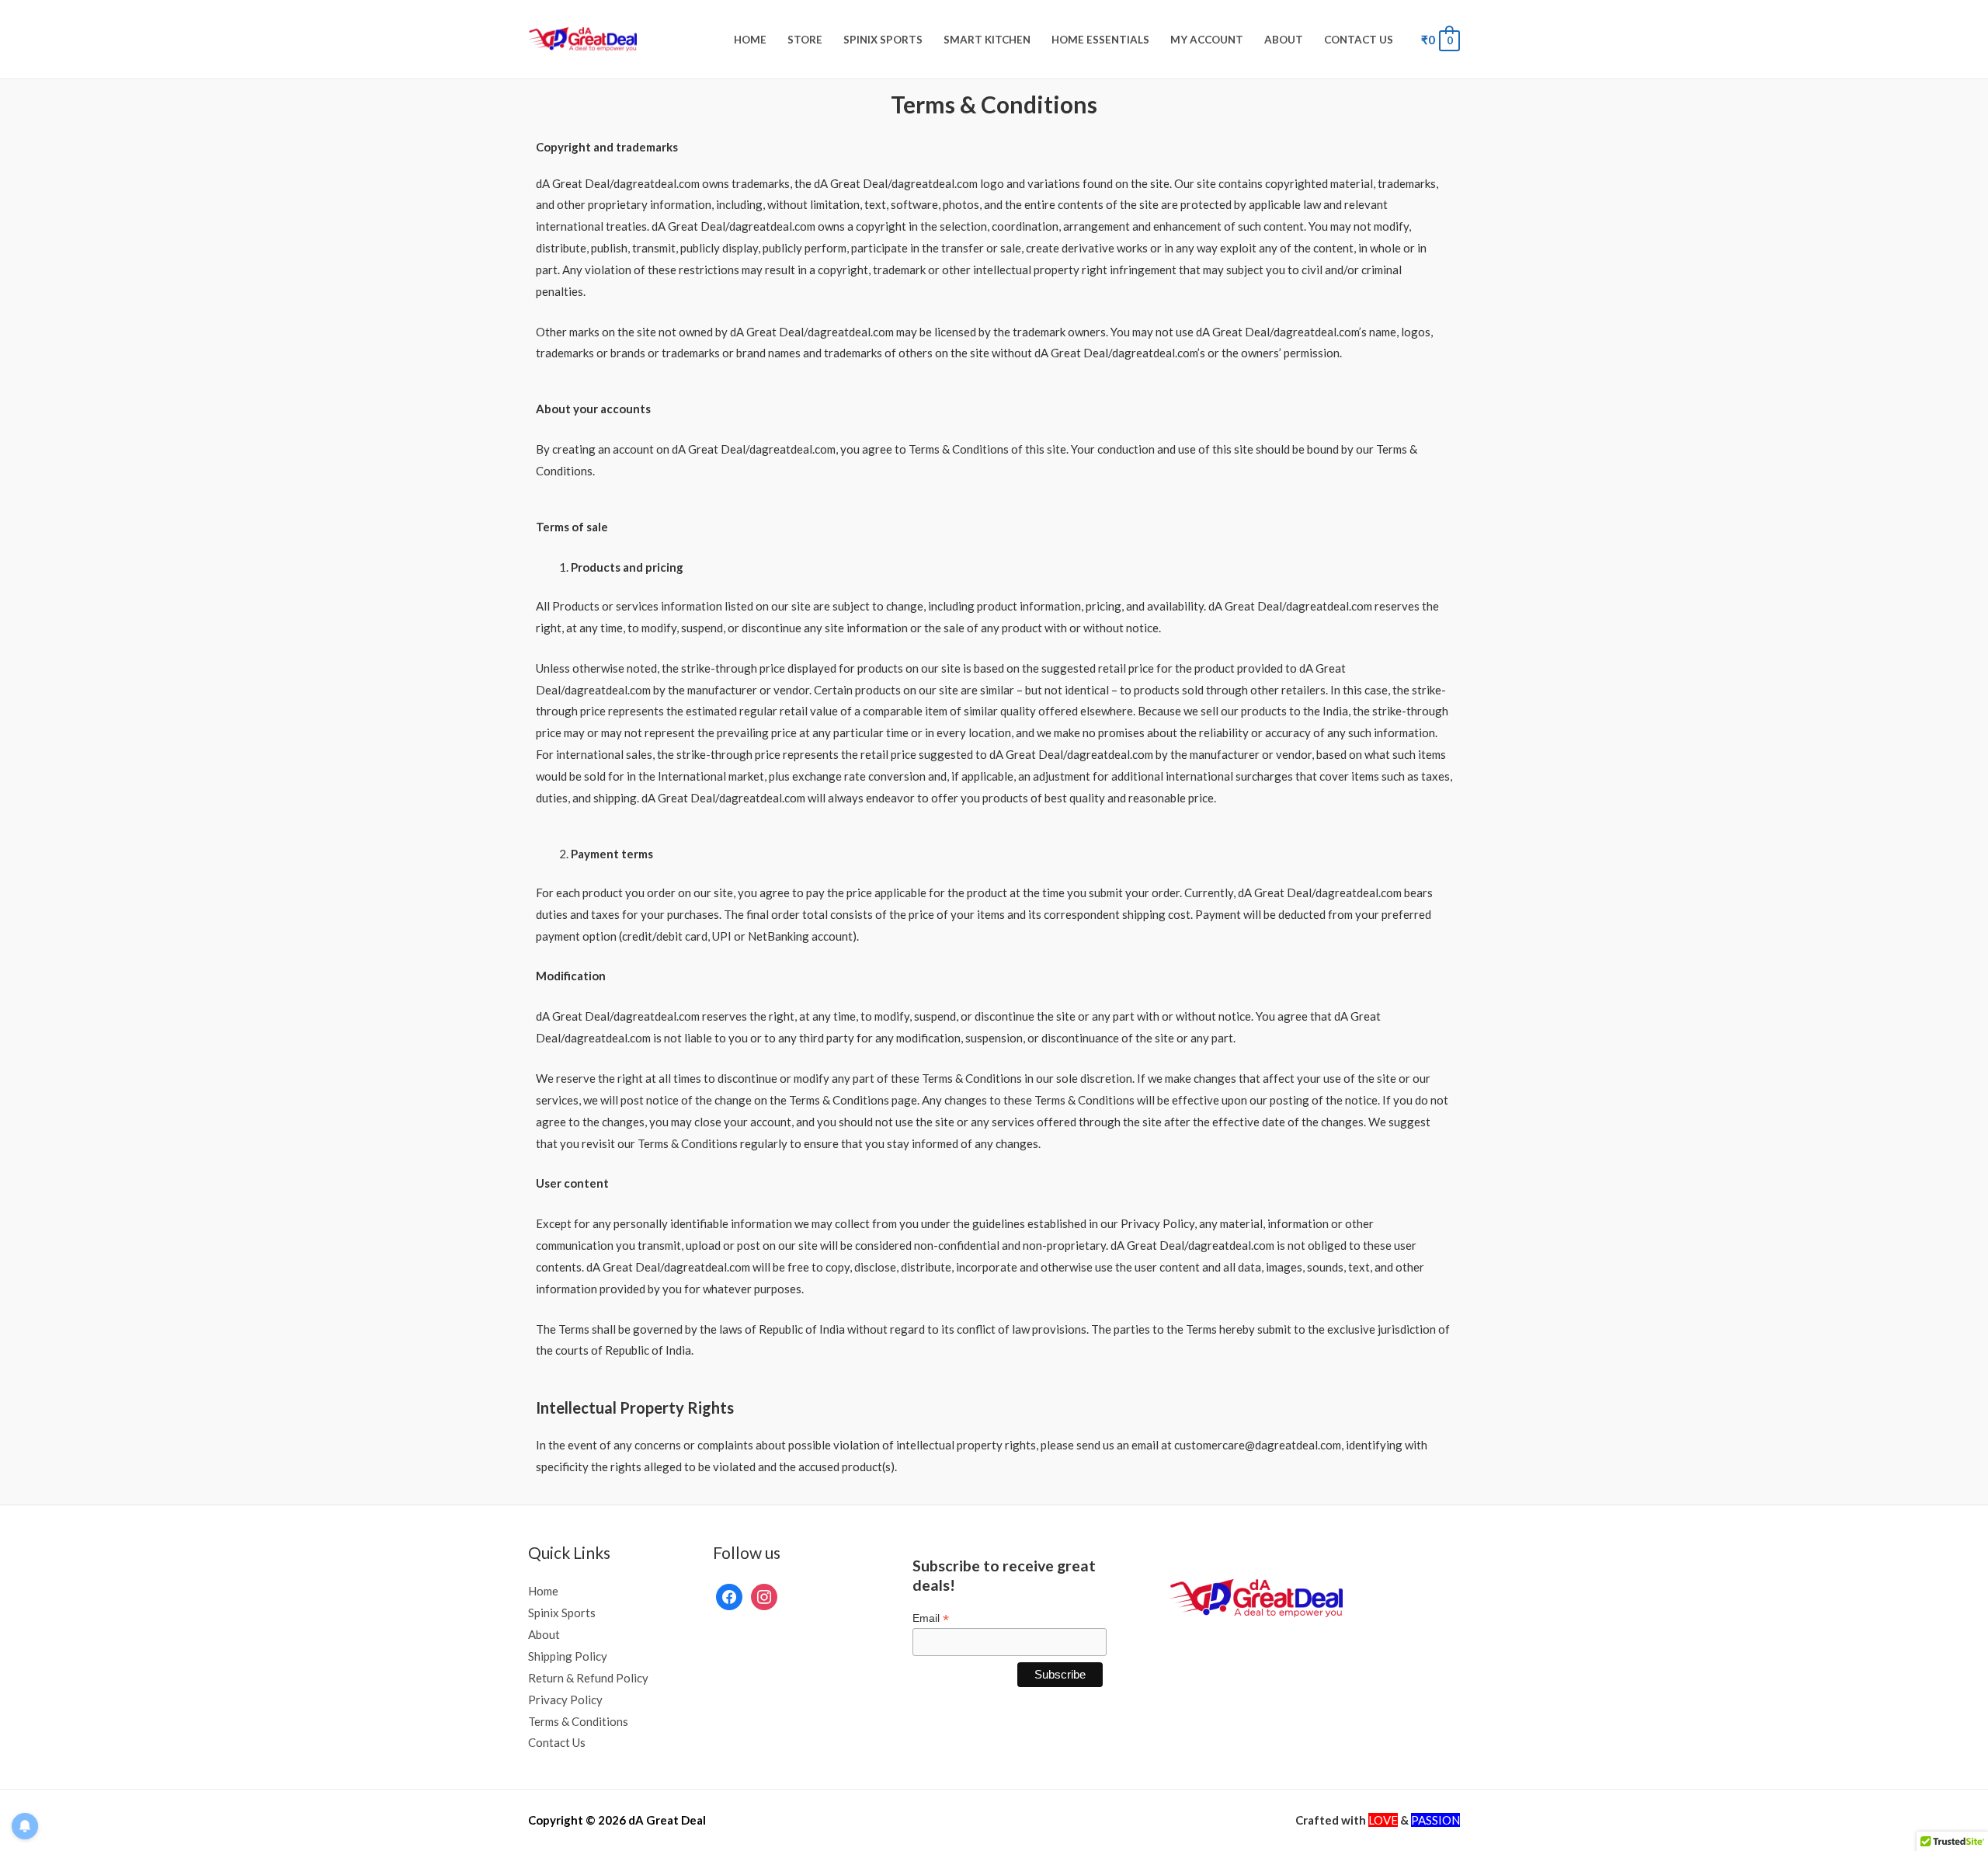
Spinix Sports (883, 40)
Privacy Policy (565, 1700)
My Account (1207, 40)
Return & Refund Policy (588, 1678)
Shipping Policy (568, 1656)
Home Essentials (1100, 40)
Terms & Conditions (578, 1721)
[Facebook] (729, 1595)
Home (750, 40)
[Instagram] (764, 1595)
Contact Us (1359, 40)
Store (805, 40)
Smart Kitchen (987, 40)
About (1284, 40)
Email (931, 1618)
